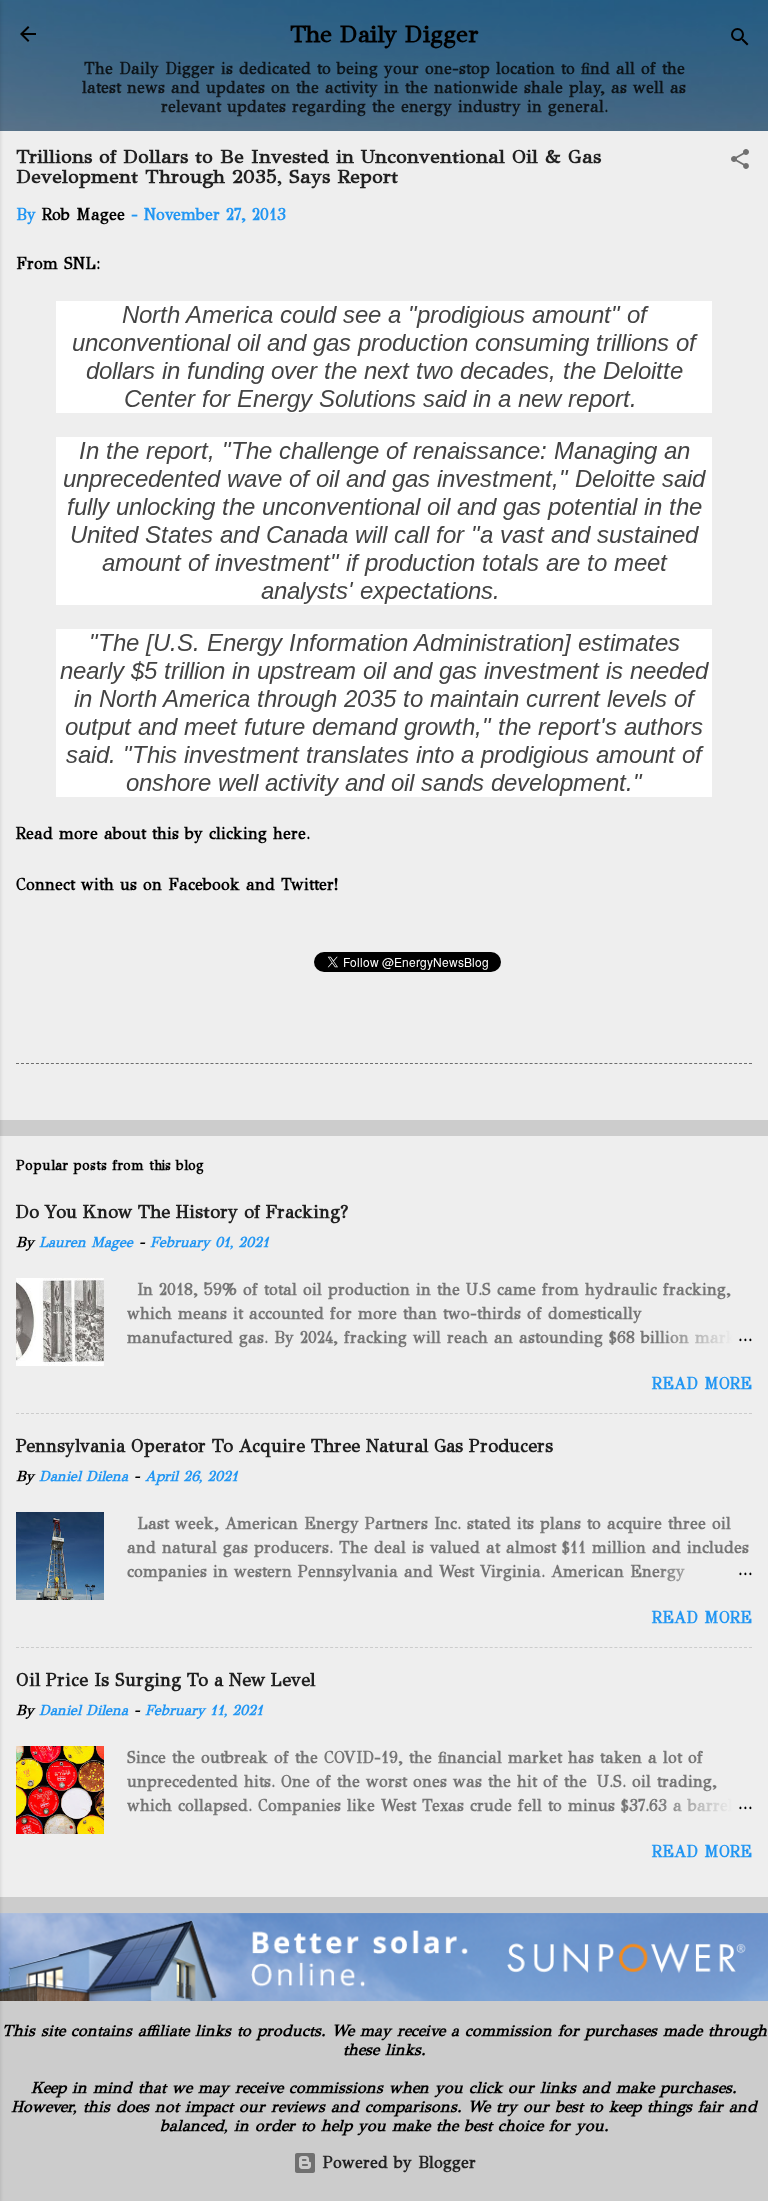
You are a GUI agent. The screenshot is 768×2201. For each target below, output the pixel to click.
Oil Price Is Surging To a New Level (165, 1680)
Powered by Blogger (396, 2162)
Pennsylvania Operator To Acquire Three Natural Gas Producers (284, 1446)
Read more (702, 1383)
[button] (740, 162)
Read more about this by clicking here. (165, 833)
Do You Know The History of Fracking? (182, 1212)
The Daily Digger (384, 34)
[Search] (740, 40)
